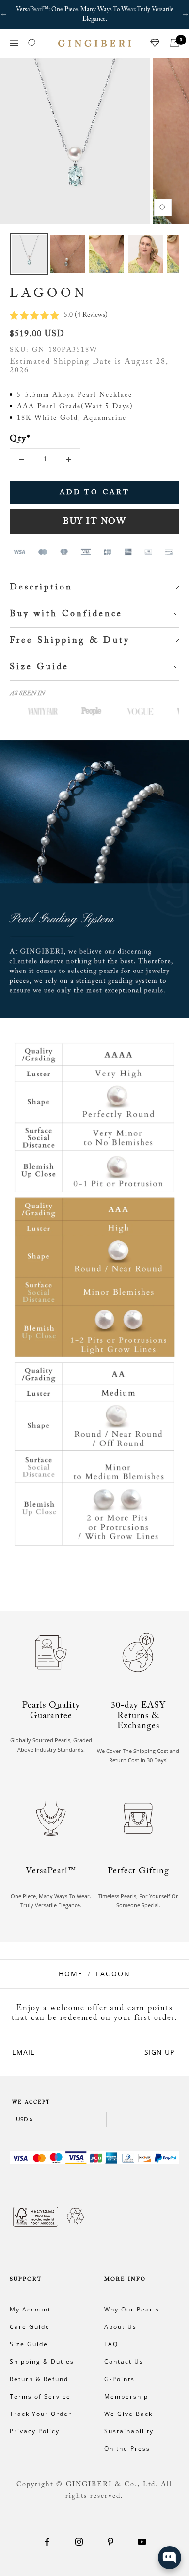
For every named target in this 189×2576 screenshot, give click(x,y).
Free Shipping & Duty (70, 641)
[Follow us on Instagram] (79, 2542)
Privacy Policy (35, 2431)
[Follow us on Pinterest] (110, 2542)
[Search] (32, 43)
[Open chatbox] (170, 2558)
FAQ (111, 2344)
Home (71, 1974)
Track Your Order (41, 2414)
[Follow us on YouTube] (142, 2542)
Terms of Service (40, 2396)
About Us (120, 2327)
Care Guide (30, 2327)
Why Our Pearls (132, 2309)
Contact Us (124, 2362)
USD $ (24, 2119)
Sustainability (129, 2431)
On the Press (127, 2449)
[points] (155, 43)
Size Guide (39, 667)
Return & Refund (39, 2379)
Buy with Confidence (66, 614)
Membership (126, 2396)
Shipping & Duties (42, 2362)
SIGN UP (159, 2052)
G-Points (119, 2379)
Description (41, 588)
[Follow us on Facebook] (47, 2542)
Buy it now (94, 522)
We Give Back (128, 2414)
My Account (30, 2309)
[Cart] (174, 43)
